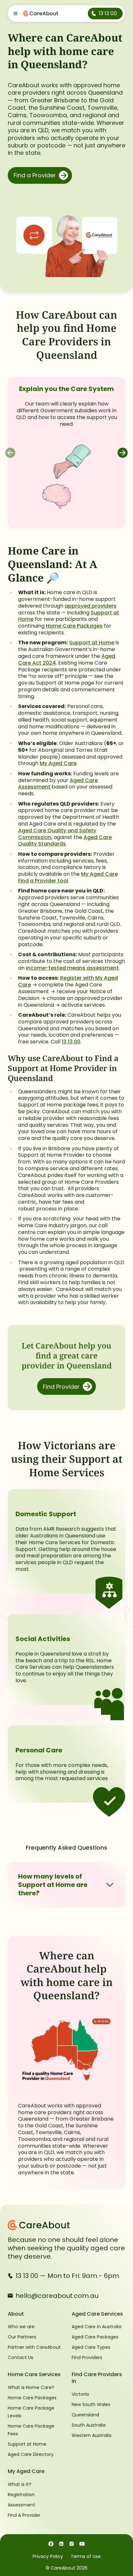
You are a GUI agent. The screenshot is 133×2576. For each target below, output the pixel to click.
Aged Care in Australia (97, 2327)
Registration (21, 2495)
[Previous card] (10, 453)
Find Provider (61, 1387)
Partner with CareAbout (34, 2347)
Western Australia (92, 2435)
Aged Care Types (91, 2347)
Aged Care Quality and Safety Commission (57, 834)
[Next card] (123, 453)
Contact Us (20, 2357)
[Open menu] (15, 14)
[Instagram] (72, 2543)
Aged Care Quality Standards (65, 841)
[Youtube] (82, 2543)
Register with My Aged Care (68, 981)
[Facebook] (51, 2543)
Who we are (21, 2327)
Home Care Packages (74, 626)
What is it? (20, 2484)
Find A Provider (24, 2515)
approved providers (91, 606)
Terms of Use (86, 2556)
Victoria (80, 2394)
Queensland (85, 2415)
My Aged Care (58, 763)
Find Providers (87, 2357)
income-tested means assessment (72, 968)
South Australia (89, 2425)
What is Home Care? (31, 2387)
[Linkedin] (61, 2543)
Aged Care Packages (95, 2337)
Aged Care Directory (31, 2454)
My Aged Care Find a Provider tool (68, 877)
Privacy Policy (48, 2556)
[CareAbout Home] (66, 2225)
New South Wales (91, 2404)
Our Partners (22, 2337)
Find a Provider (35, 175)
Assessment (21, 2505)
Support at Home (92, 643)
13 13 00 (71, 1042)
